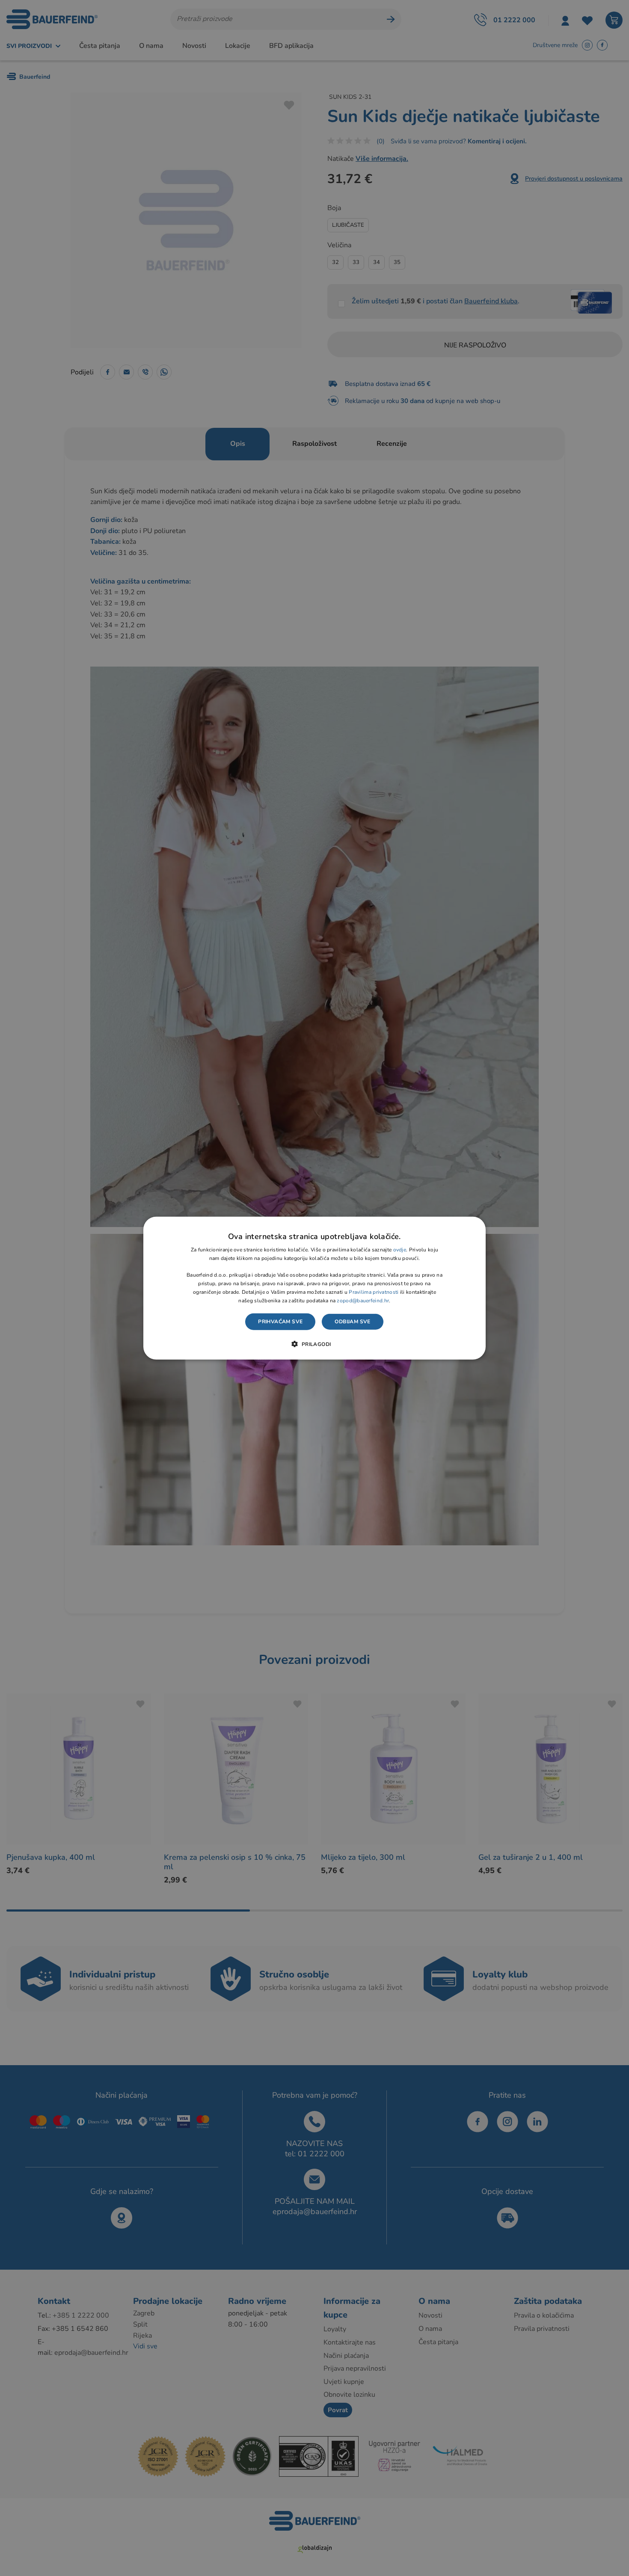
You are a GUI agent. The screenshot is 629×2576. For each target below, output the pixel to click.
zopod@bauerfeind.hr (363, 1300)
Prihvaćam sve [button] (280, 1322)
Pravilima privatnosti (374, 1292)
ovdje (400, 1250)
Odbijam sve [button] (352, 1322)
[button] (314, 1344)
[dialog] (314, 1288)
